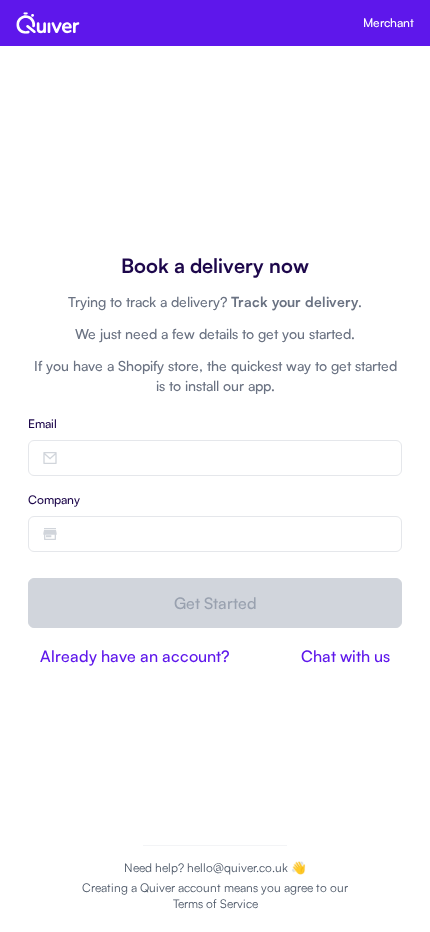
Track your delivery (294, 301)
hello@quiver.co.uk (237, 867)
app (259, 385)
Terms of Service (215, 903)
